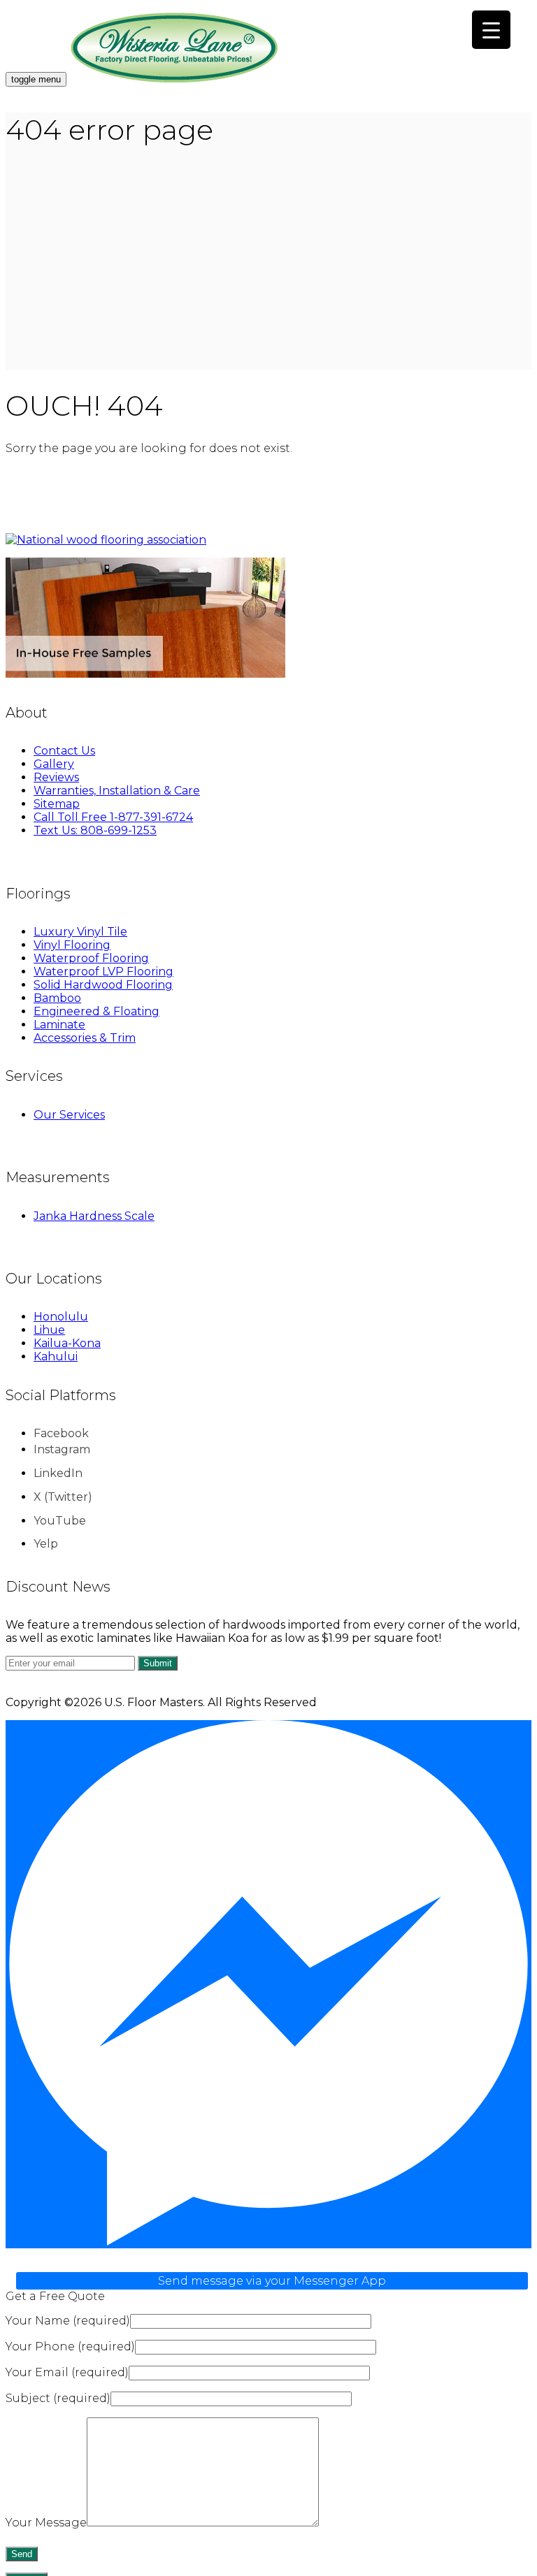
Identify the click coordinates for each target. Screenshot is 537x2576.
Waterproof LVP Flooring (103, 972)
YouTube (60, 1521)
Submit (158, 1663)
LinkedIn (58, 1473)
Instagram (62, 1449)
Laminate (59, 1025)
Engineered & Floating (96, 1011)
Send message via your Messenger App (272, 2281)
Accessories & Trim (85, 1038)
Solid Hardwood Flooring (103, 985)
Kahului (56, 1356)
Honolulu (61, 1317)
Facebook (61, 1433)
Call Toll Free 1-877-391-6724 (113, 817)
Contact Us (64, 751)
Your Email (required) (67, 2372)
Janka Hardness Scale (94, 1216)
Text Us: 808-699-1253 (95, 830)
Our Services (69, 1115)
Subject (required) (58, 2398)
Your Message (46, 2523)
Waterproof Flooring (91, 958)
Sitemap (57, 804)
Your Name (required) (68, 2321)
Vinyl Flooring (72, 945)
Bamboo (57, 998)
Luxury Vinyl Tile (80, 932)
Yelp (46, 1544)
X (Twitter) (63, 1497)
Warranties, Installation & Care (117, 791)
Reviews (56, 777)
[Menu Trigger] (491, 30)
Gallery (54, 764)
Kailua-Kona (67, 1343)
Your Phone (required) (70, 2346)
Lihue (49, 1330)
